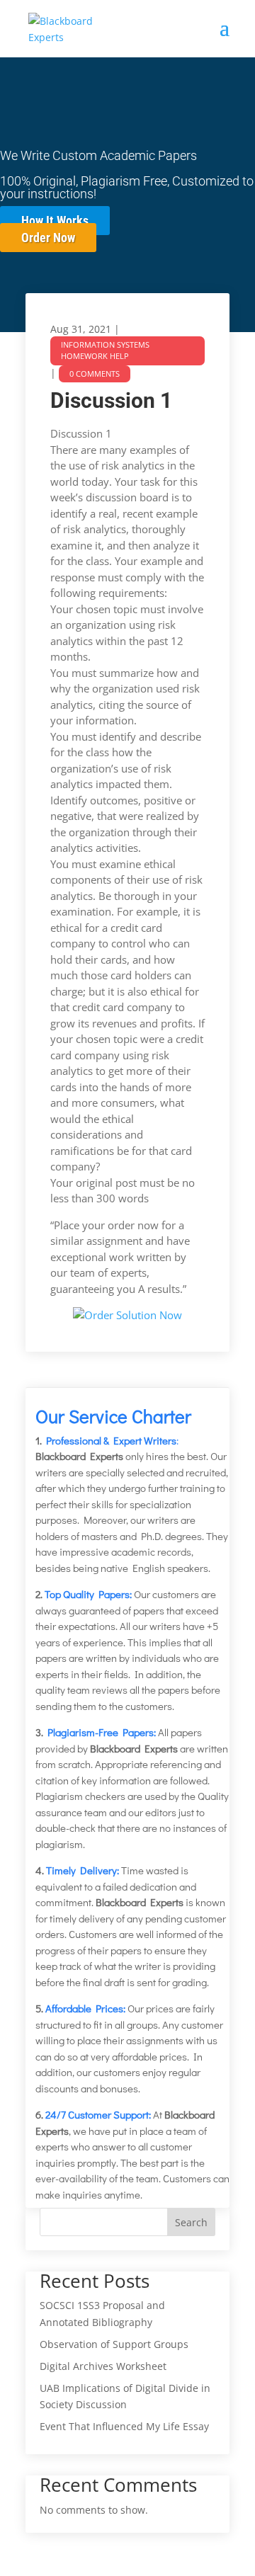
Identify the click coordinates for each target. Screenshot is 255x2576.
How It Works (55, 221)
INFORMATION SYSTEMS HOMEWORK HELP (105, 351)
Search (191, 2222)
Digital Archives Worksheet (103, 2366)
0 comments (95, 374)
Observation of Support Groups (114, 2344)
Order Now (48, 238)
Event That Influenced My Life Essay (124, 2426)
